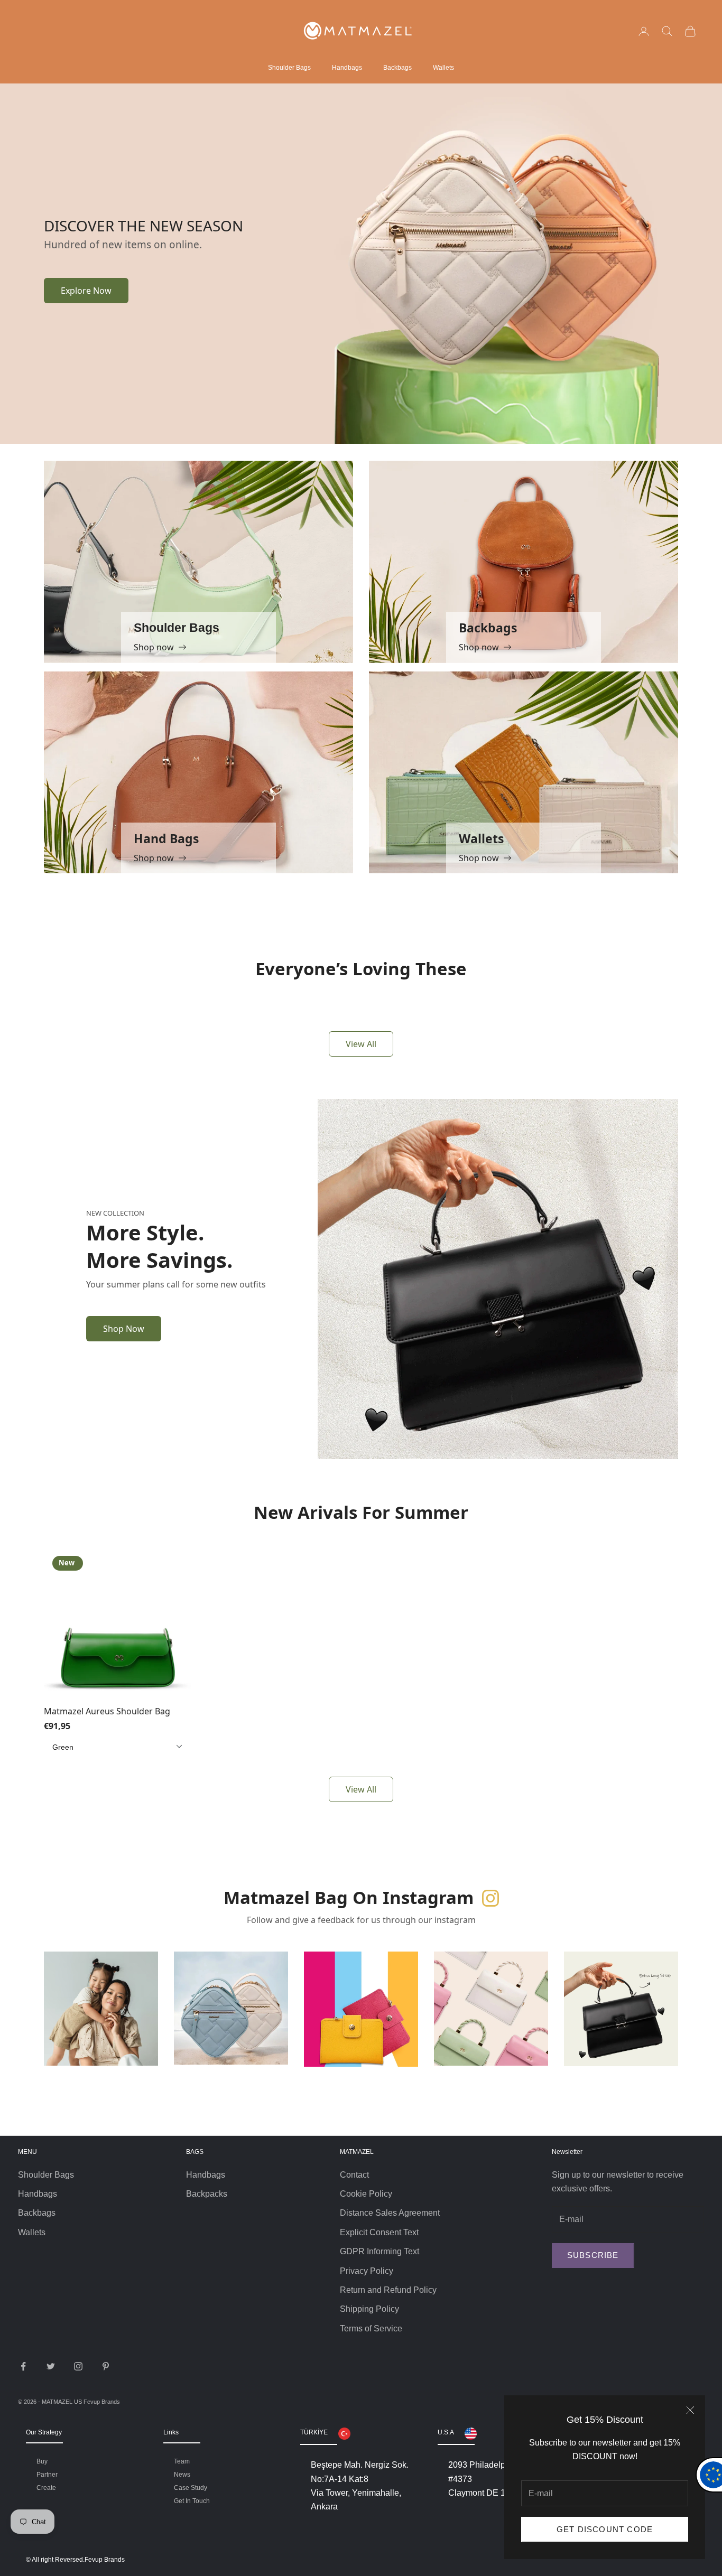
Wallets (443, 68)
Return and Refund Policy (388, 2290)
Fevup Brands (102, 2402)
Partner (47, 2475)
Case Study (191, 2488)
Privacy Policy (367, 2271)
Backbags (397, 68)
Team (182, 2461)
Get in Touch (192, 2501)
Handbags (347, 68)
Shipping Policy (369, 2309)
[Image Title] (498, 263)
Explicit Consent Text (379, 2232)
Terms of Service (371, 2328)
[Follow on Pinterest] (106, 2366)
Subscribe (593, 2255)
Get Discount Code (605, 2529)
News (182, 2475)
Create (46, 2488)
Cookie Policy (366, 2194)
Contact (354, 2175)
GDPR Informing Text (379, 2251)
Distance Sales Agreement (390, 2213)
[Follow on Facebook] (23, 2366)
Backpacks (207, 2194)
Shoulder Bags (289, 68)
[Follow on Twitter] (51, 2366)
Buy (42, 2461)
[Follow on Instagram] (78, 2366)
